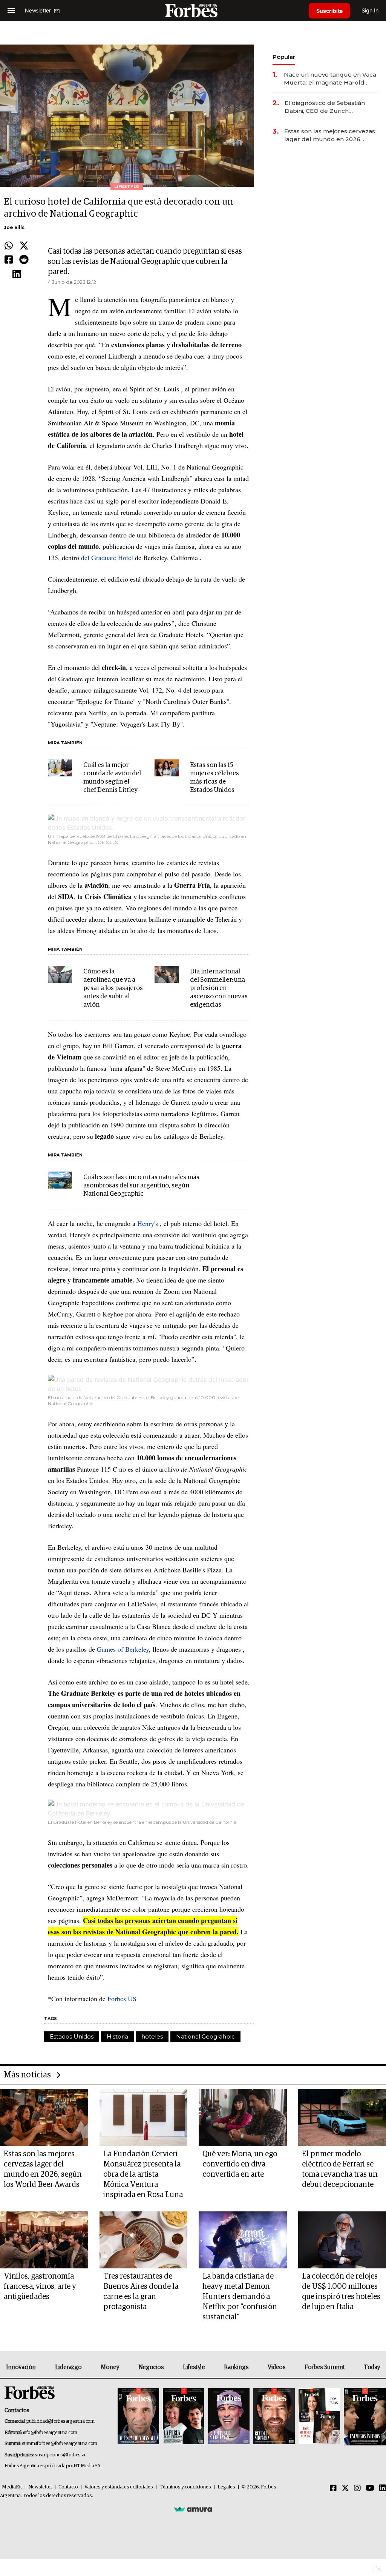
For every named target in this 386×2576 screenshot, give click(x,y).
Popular (284, 57)
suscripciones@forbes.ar (60, 2455)
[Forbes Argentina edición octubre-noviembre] (319, 2417)
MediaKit (12, 2487)
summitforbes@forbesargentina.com (60, 2444)
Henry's (148, 1223)
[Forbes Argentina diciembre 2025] (274, 2417)
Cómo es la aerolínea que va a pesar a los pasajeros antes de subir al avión (113, 988)
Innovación (21, 2367)
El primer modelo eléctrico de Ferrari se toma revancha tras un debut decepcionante (340, 2169)
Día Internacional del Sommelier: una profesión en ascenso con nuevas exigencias (219, 988)
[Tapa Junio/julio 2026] (138, 2417)
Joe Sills (14, 227)
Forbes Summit (325, 2367)
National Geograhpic (205, 2036)
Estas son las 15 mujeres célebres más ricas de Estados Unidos (214, 778)
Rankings (236, 2367)
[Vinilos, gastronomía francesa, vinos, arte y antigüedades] (44, 2240)
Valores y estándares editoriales (119, 2487)
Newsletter (40, 2487)
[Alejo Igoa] (229, 2417)
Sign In (370, 10)
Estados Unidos (72, 2036)
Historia (117, 2036)
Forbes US (122, 1999)
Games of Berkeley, (124, 1649)
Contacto (68, 2487)
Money (110, 2367)
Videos (277, 2367)
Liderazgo (68, 2367)
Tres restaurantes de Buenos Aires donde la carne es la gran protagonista (141, 2292)
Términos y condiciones (185, 2487)
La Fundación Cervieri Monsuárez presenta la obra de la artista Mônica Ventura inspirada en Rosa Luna (143, 2174)
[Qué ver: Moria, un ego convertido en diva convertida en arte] (243, 2117)
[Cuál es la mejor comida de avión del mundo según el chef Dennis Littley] (60, 768)
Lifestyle (194, 2367)
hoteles (152, 2036)
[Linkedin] (17, 274)
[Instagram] (357, 2488)
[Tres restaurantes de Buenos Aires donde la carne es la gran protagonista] (144, 2240)
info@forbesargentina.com (50, 2433)
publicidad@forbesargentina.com (61, 2421)
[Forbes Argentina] (193, 10)
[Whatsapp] (9, 246)
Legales (226, 2487)
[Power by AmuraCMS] (193, 2509)
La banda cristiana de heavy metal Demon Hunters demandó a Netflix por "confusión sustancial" (240, 2297)
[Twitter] (24, 246)
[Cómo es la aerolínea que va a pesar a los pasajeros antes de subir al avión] (60, 974)
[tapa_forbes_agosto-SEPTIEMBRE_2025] (364, 2417)
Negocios (151, 2367)
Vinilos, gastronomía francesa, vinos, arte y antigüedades (40, 2287)
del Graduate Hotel (107, 557)
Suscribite (329, 11)
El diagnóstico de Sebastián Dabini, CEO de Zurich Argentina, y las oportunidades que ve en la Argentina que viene (330, 107)
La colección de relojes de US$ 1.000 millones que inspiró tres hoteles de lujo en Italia (341, 2292)
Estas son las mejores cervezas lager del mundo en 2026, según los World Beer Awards (330, 135)
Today (372, 2367)
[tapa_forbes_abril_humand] (184, 2417)
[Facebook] (9, 260)
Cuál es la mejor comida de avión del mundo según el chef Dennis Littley (112, 778)
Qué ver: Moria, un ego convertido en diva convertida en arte (240, 2164)
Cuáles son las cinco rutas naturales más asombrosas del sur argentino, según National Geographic (141, 1186)
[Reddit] (24, 260)
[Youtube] (370, 2488)
